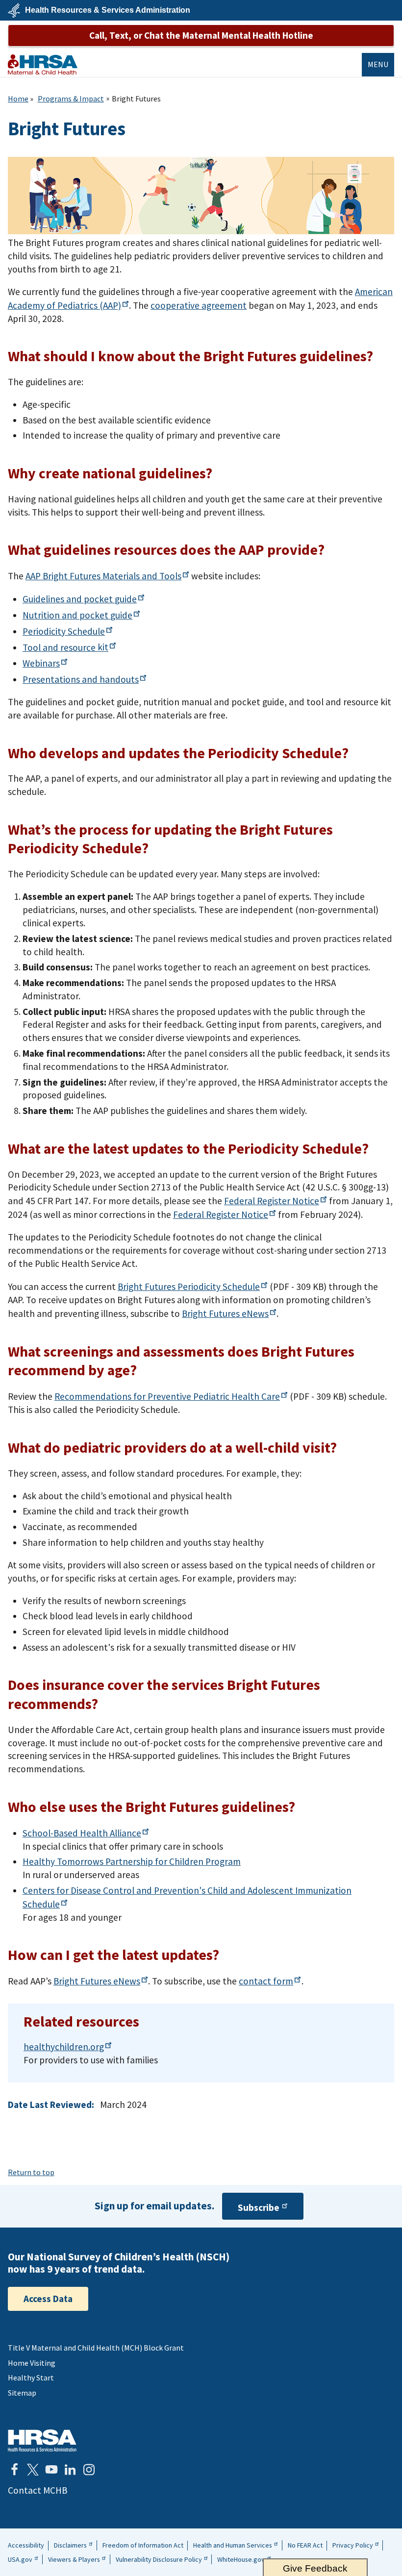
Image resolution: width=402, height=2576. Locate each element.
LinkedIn (70, 2470)
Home (18, 99)
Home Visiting (32, 2363)
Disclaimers (70, 2545)
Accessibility (26, 2545)
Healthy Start (31, 2378)
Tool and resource (65, 647)
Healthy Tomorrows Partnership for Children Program (132, 1861)
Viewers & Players (74, 2559)
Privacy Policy (353, 2545)
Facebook (14, 2470)
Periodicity (64, 631)
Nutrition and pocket (77, 615)
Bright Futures (225, 1313)
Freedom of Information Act (143, 2545)
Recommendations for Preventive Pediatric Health (167, 1396)
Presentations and (81, 679)
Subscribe (259, 2207)
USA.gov (20, 2559)
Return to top (31, 2172)
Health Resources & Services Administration (108, 10)
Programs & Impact (71, 99)
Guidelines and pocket (80, 599)
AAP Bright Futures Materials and (103, 576)
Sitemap (22, 2393)
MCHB (43, 64)
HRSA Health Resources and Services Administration (42, 2440)
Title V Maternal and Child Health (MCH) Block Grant (96, 2348)
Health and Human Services (233, 2545)
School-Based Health (82, 1833)
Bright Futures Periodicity (189, 1287)
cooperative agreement (199, 305)
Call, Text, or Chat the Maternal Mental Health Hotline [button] (201, 35)
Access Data (48, 2299)
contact (266, 1981)
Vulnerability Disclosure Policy (159, 2559)
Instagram (89, 2470)
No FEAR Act (305, 2545)
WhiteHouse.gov (241, 2559)
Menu (378, 64)
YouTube (51, 2470)
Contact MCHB (38, 2490)
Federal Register (272, 1201)
